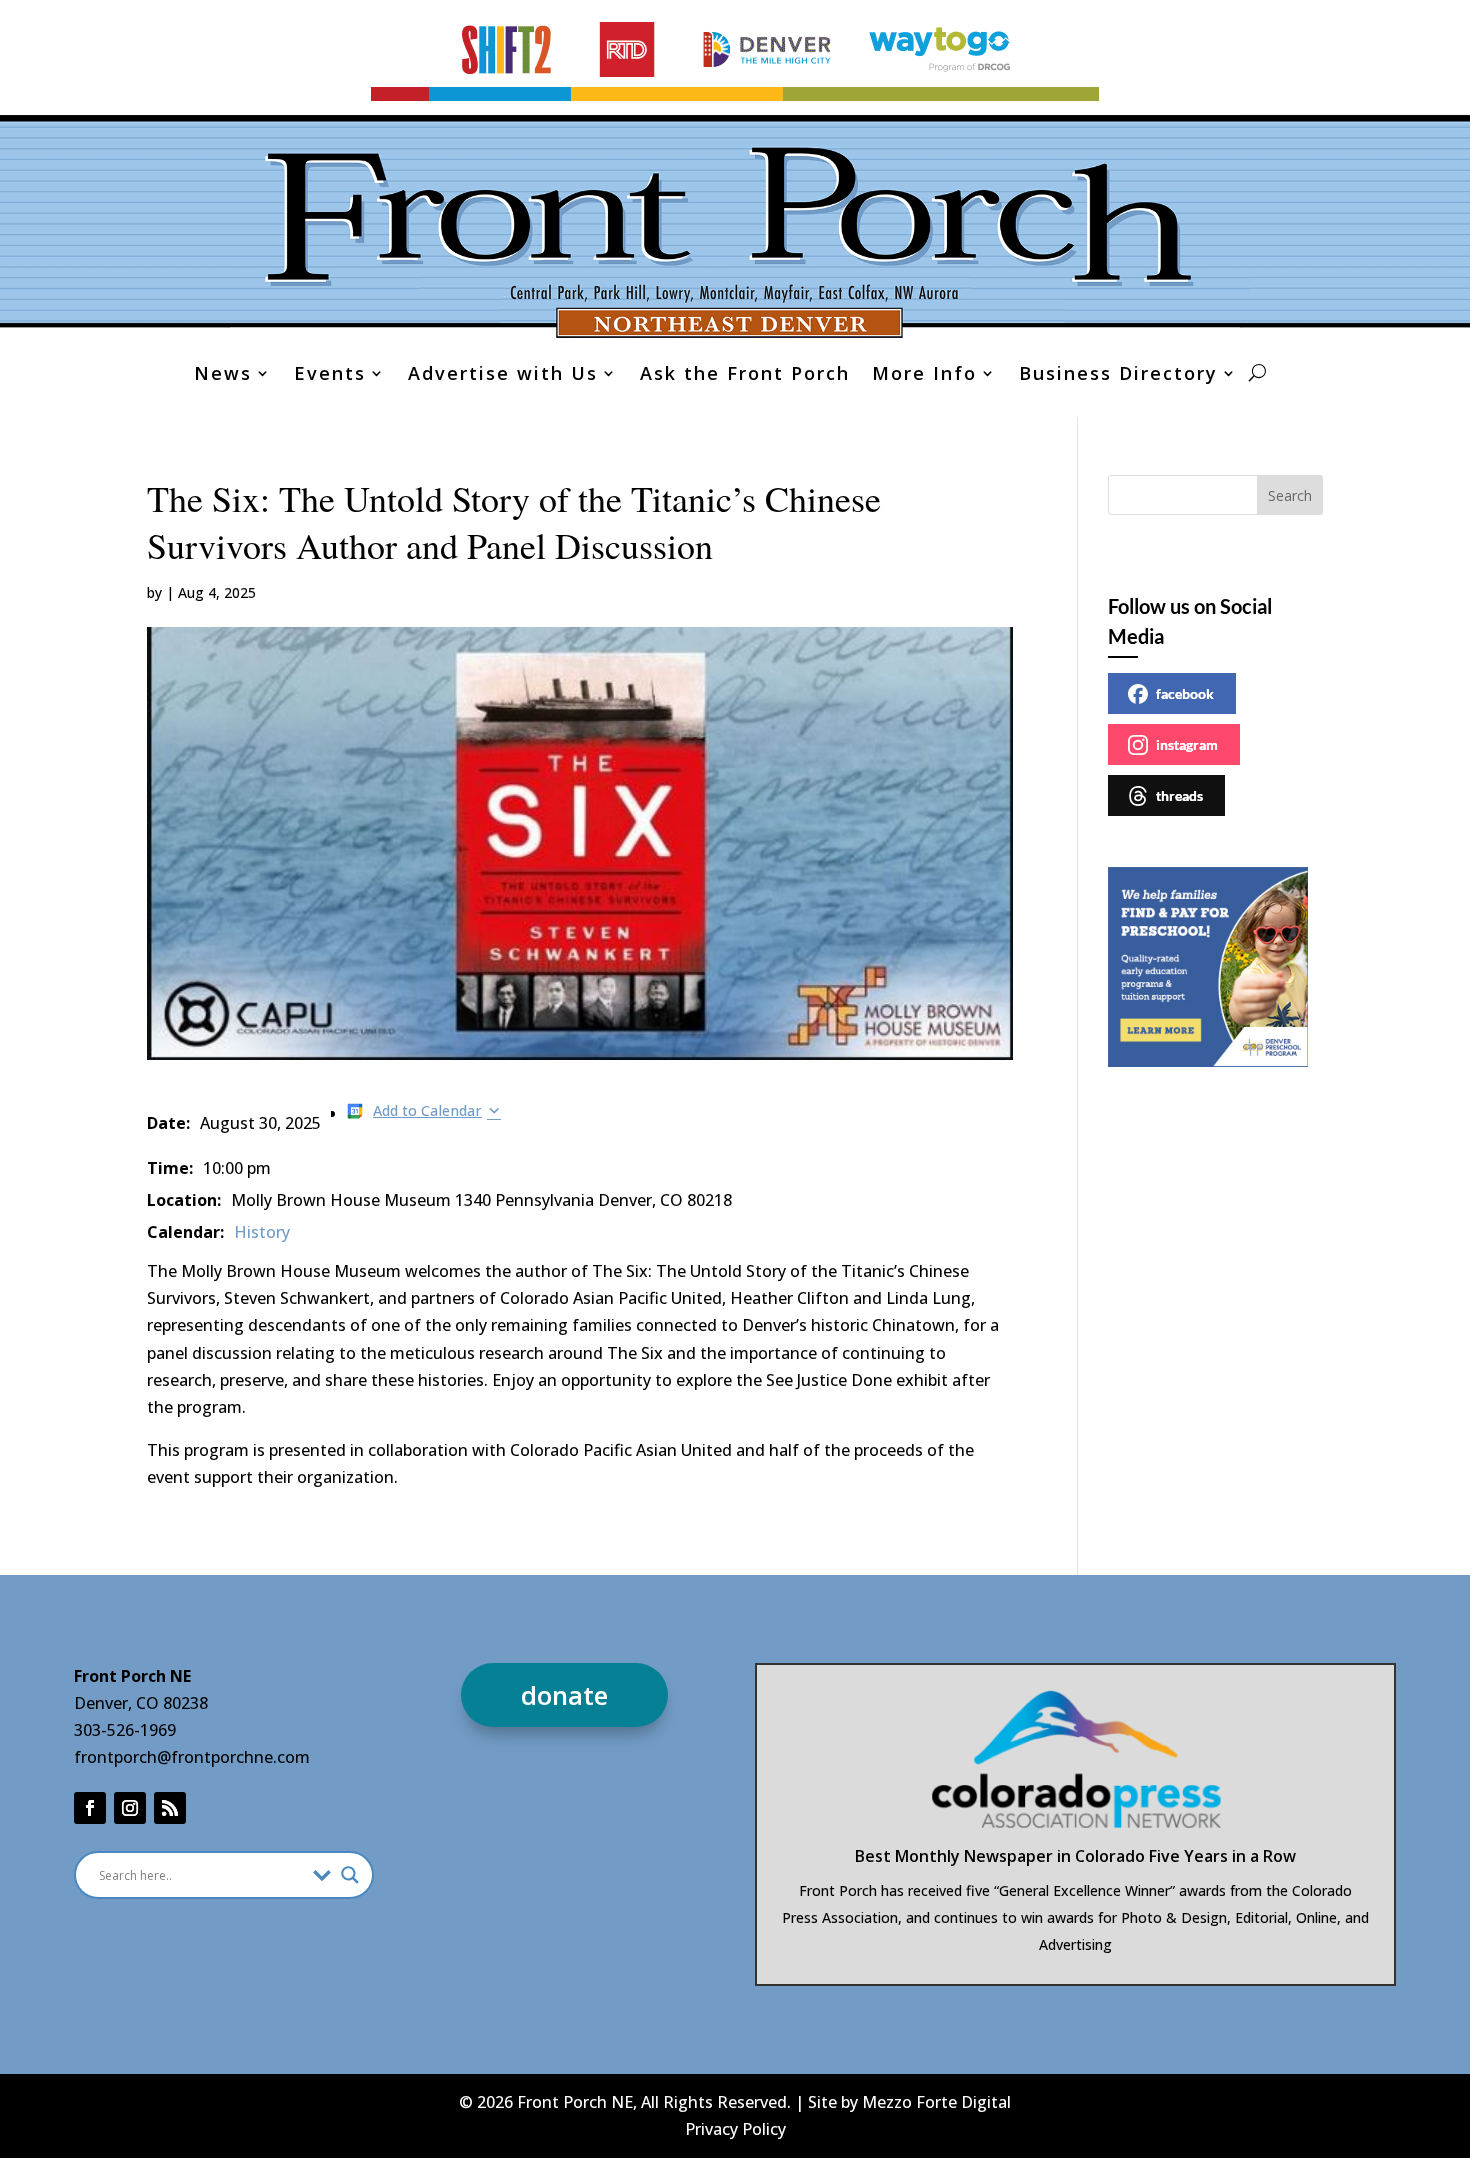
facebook (1185, 693)
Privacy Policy (735, 2129)
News (223, 375)
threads (1179, 795)
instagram (1187, 744)
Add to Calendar (427, 1110)
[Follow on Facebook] (90, 1808)
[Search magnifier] (350, 1875)
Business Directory (1118, 375)
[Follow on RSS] (170, 1808)
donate (564, 1695)
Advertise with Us (503, 375)
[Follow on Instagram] (130, 1808)
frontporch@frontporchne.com (192, 1757)
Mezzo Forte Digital (936, 2102)
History (262, 1232)
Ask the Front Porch (745, 375)
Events (330, 375)
